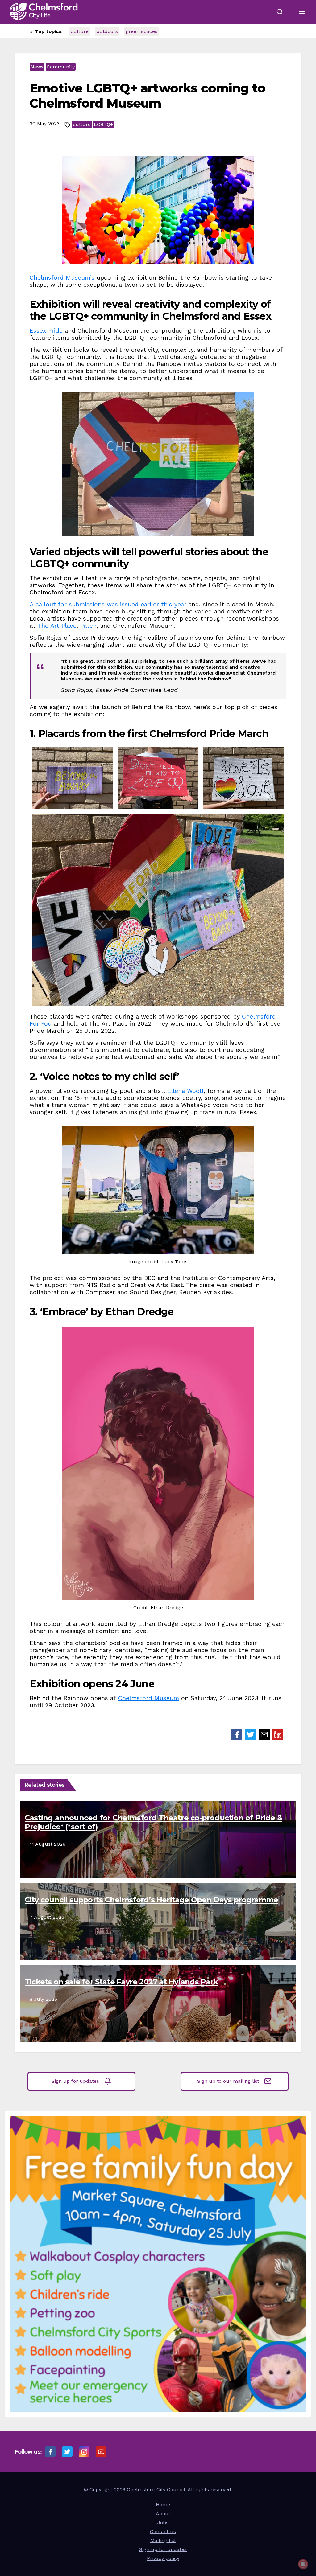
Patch (88, 626)
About (163, 2514)
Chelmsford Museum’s (62, 278)
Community (61, 67)
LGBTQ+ (103, 124)
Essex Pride (46, 331)
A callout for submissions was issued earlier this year (108, 604)
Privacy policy (163, 2558)
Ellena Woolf (185, 1091)
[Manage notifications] (303, 2564)
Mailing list (163, 2540)
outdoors (107, 31)
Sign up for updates (75, 2081)
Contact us (163, 2531)
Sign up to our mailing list (228, 2081)
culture (80, 31)
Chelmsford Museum (149, 1698)
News (37, 67)
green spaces (142, 31)
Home (163, 2505)
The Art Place (57, 626)
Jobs (163, 2523)
